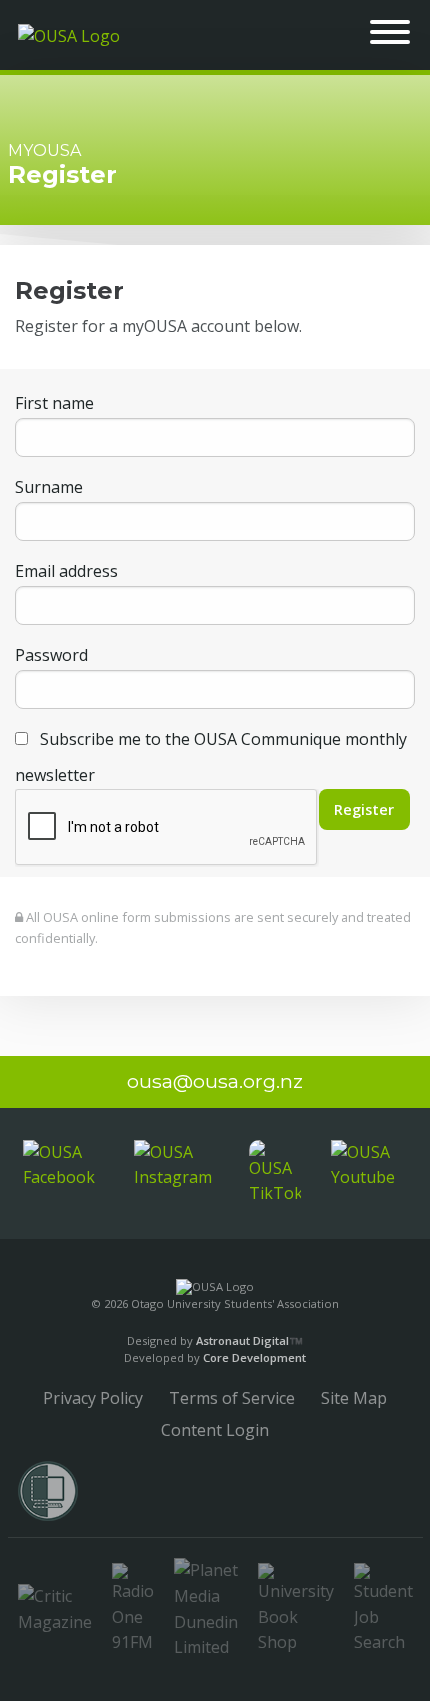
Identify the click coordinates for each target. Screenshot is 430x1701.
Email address (66, 571)
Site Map (354, 1398)
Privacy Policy (93, 1398)
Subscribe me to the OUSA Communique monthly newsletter (211, 757)
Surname (49, 487)
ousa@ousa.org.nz (215, 1081)
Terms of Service (232, 1398)
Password (51, 655)
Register (364, 809)
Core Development (254, 1357)
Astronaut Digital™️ (249, 1340)
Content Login (215, 1430)
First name (54, 403)
